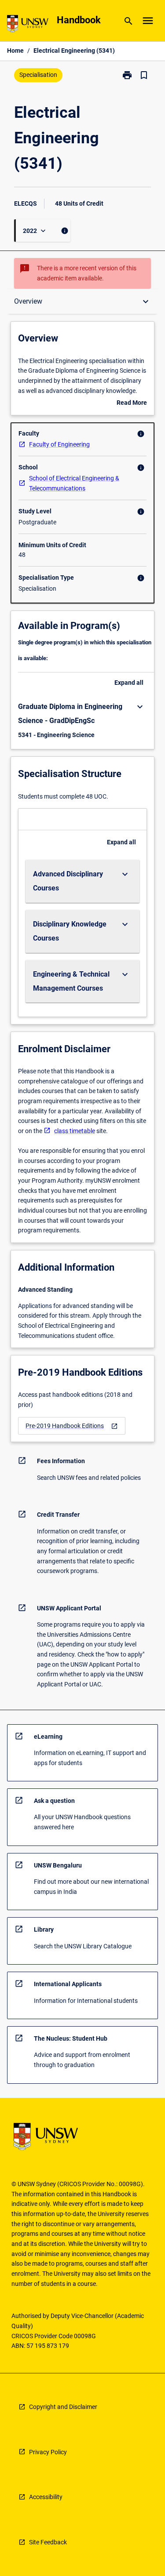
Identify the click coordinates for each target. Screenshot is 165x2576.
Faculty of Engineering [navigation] (59, 444)
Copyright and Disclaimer (63, 2407)
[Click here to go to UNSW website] (28, 25)
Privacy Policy (48, 2452)
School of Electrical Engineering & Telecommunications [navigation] (74, 483)
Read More (132, 403)
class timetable (75, 1131)
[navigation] (72, 1426)
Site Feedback (48, 2542)
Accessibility (46, 2497)
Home (15, 51)
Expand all (129, 683)
